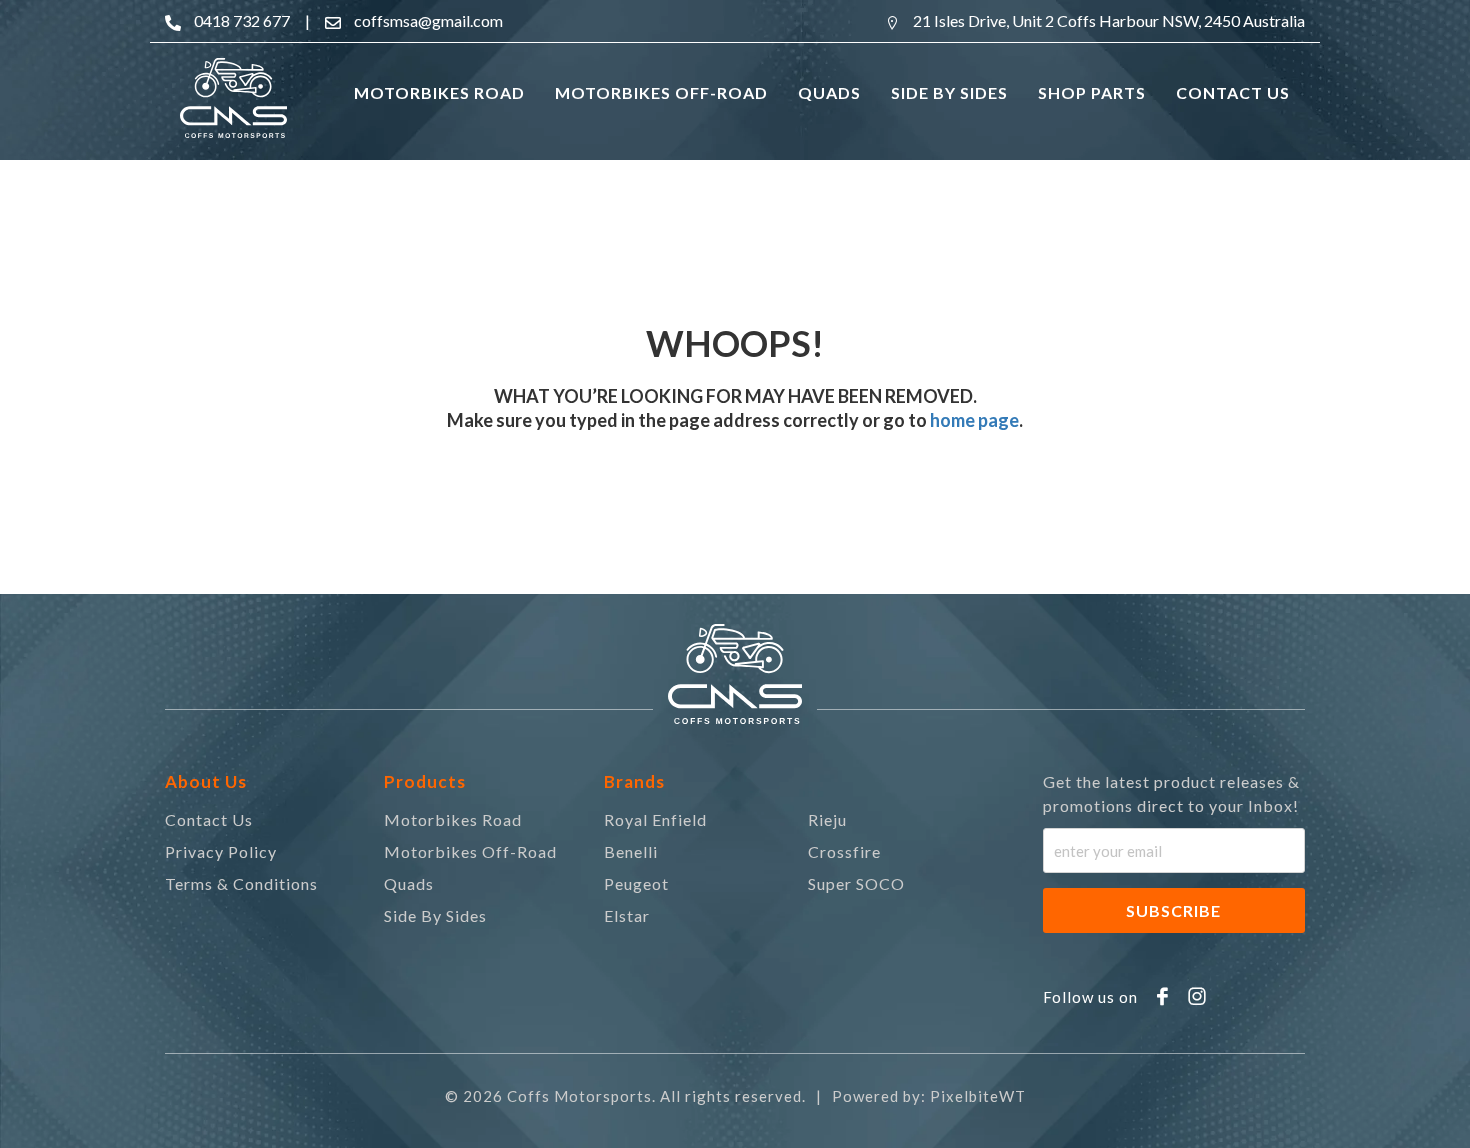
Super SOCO (856, 883)
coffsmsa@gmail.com (428, 20)
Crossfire (844, 851)
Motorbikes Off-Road (470, 851)
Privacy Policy (221, 851)
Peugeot (636, 883)
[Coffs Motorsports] (233, 98)
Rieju (827, 819)
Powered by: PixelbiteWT (929, 1096)
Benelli (631, 851)
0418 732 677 (242, 20)
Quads (409, 883)
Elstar (627, 915)
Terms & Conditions (241, 883)
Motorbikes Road (453, 819)
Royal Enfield (655, 819)
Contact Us (209, 819)
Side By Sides (435, 915)
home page (973, 420)
